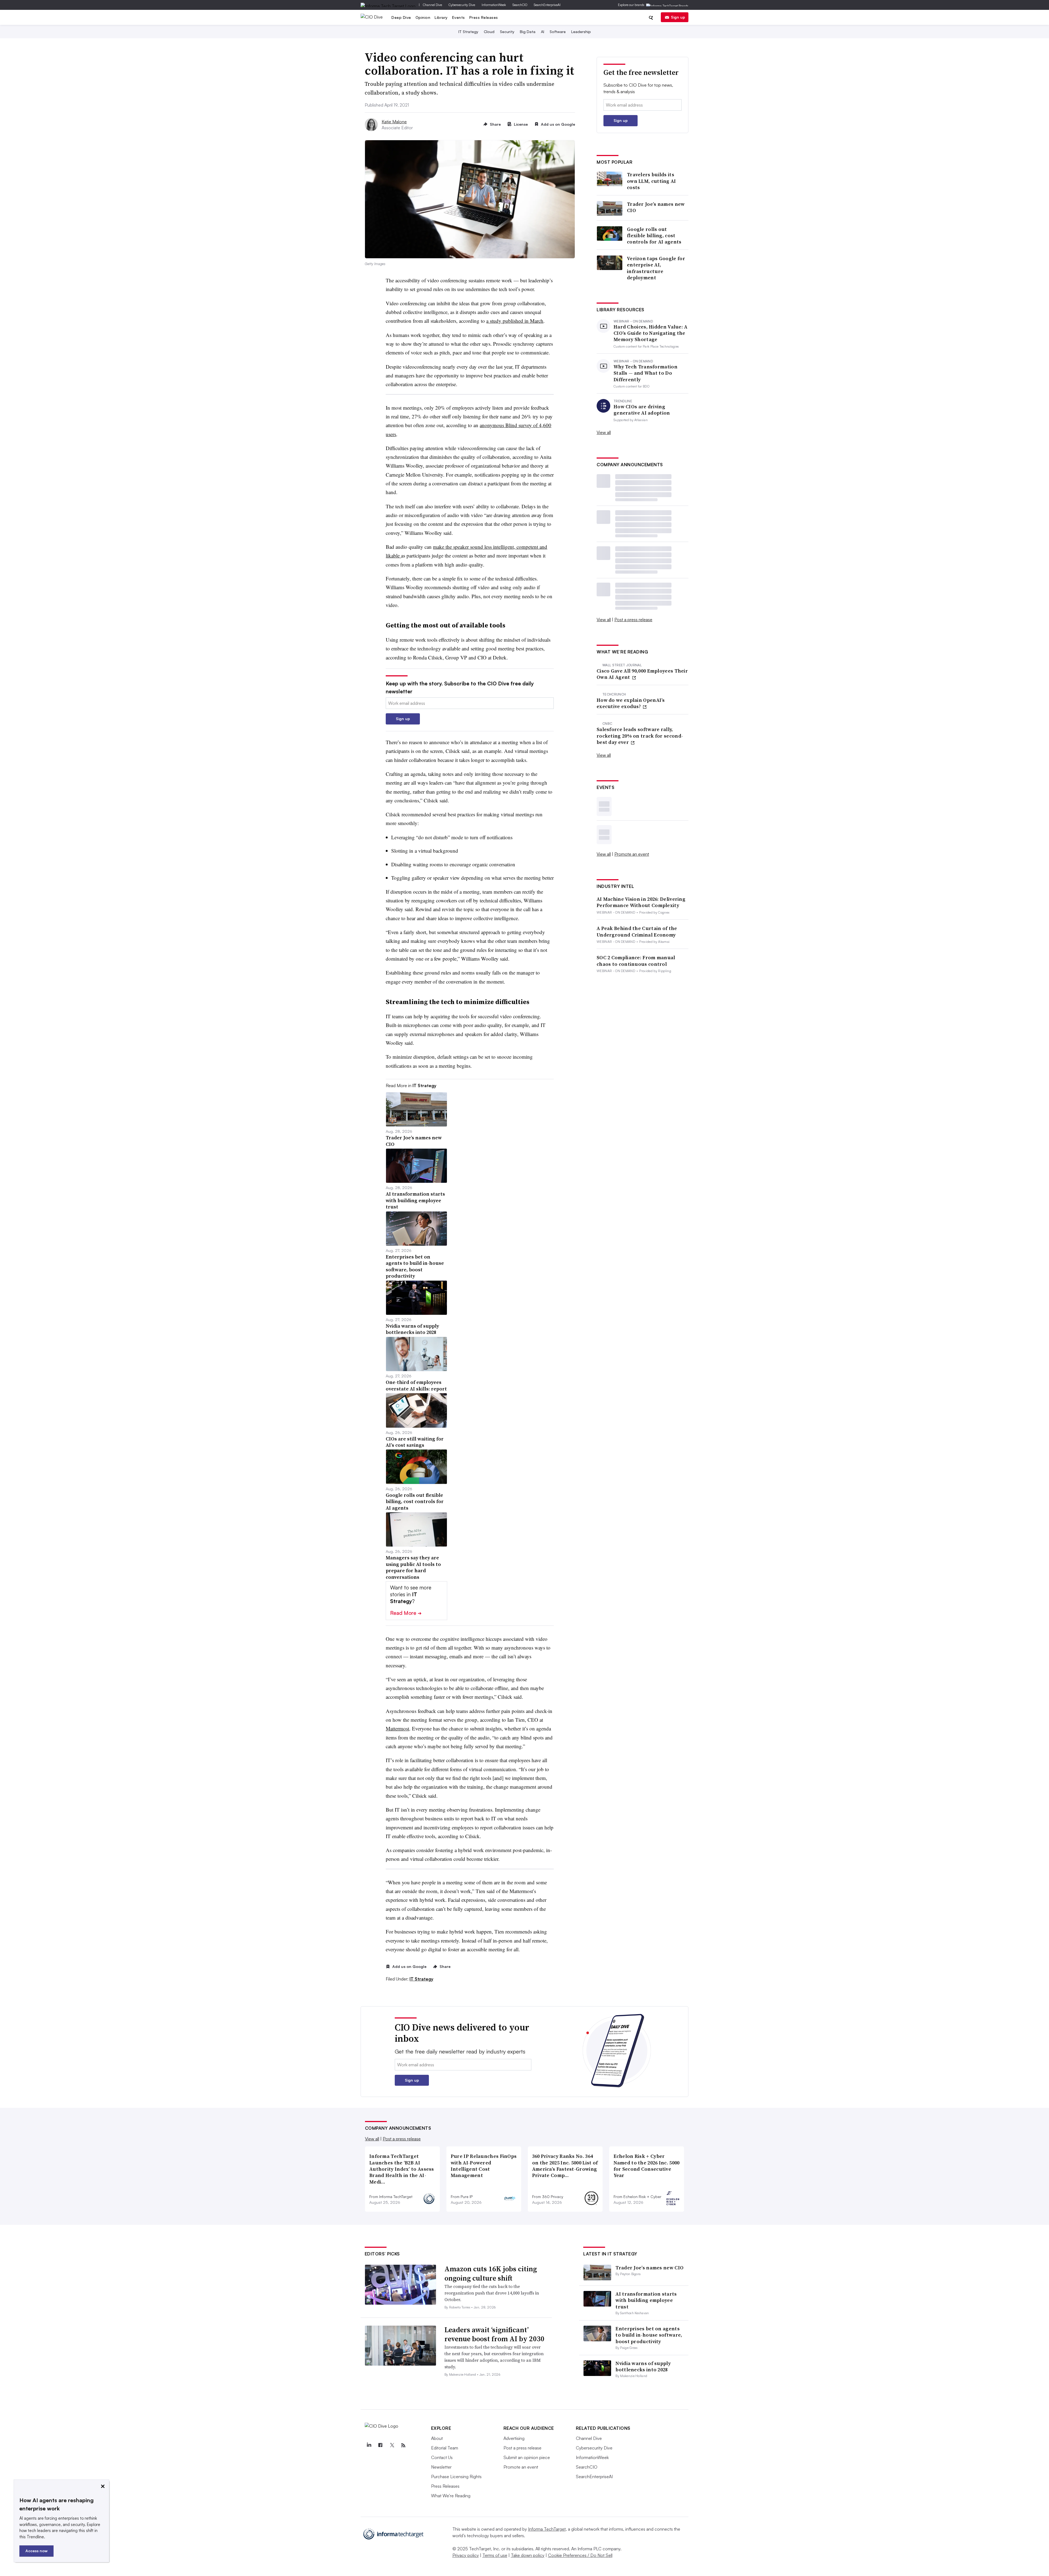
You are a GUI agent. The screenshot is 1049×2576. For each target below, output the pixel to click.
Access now (36, 2551)
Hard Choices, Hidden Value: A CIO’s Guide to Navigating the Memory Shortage (651, 333)
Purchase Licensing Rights (456, 2477)
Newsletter (441, 2467)
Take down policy (528, 2555)
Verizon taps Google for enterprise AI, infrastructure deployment (656, 268)
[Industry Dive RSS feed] (403, 2445)
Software (558, 32)
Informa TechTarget (547, 2529)
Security (507, 32)
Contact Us (442, 2457)
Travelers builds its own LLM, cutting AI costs (652, 181)
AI (543, 32)
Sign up (678, 17)
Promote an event (632, 854)
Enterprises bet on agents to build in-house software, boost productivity (649, 2335)
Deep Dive (401, 17)
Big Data (528, 32)
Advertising (514, 2438)
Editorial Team (445, 2448)
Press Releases (484, 17)
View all (604, 432)
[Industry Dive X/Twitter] (392, 2445)
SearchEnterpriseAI (547, 5)
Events (459, 17)
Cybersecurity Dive (462, 5)
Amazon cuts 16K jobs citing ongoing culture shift (491, 2273)
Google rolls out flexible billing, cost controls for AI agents (654, 236)
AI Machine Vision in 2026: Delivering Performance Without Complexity (641, 902)
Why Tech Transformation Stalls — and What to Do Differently (646, 373)
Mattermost (397, 1728)
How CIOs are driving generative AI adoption (642, 410)
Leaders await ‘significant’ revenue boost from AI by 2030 (494, 2334)
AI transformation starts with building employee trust (646, 2300)
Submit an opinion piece (527, 2457)
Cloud (489, 32)
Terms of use (495, 2555)
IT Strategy (468, 32)
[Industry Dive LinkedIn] (369, 2445)
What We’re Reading (451, 2496)
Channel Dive (432, 5)
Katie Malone (394, 122)
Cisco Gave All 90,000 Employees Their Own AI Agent (642, 674)
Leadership (581, 32)
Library (441, 17)
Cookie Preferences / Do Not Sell (580, 2555)
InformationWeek (494, 5)
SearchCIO (520, 5)
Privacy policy (466, 2555)
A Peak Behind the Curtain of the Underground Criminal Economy (637, 931)
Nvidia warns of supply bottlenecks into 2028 (643, 2366)
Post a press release (633, 620)
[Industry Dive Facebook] (381, 2445)
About (437, 2438)
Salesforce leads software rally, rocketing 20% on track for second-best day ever (640, 736)
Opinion (423, 17)
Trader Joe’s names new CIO (656, 207)
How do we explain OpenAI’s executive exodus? (631, 703)
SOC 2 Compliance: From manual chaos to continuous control (636, 961)
